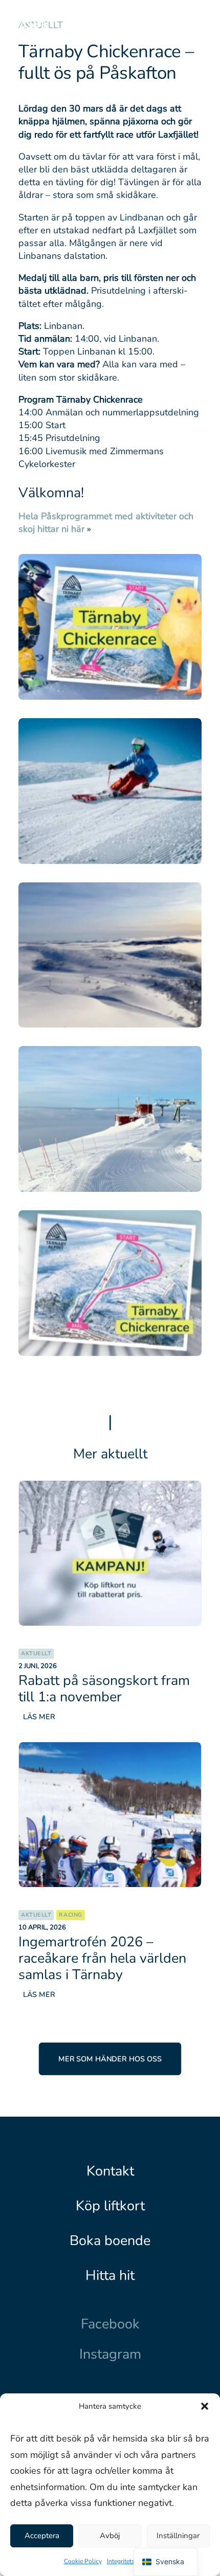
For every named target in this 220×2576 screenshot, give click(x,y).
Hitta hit (110, 2275)
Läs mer (39, 1716)
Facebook (110, 2324)
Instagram (110, 2354)
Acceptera (42, 2536)
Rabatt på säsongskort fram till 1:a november (104, 1689)
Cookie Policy (83, 2561)
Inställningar (178, 2536)
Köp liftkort (110, 2206)
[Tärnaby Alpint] (34, 27)
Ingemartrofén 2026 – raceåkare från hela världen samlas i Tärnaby (102, 1958)
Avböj (110, 2536)
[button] (205, 2406)
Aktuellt (36, 1653)
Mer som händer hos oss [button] (110, 2059)
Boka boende (110, 2240)
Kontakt (110, 2171)
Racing (70, 1915)
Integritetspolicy (129, 2561)
